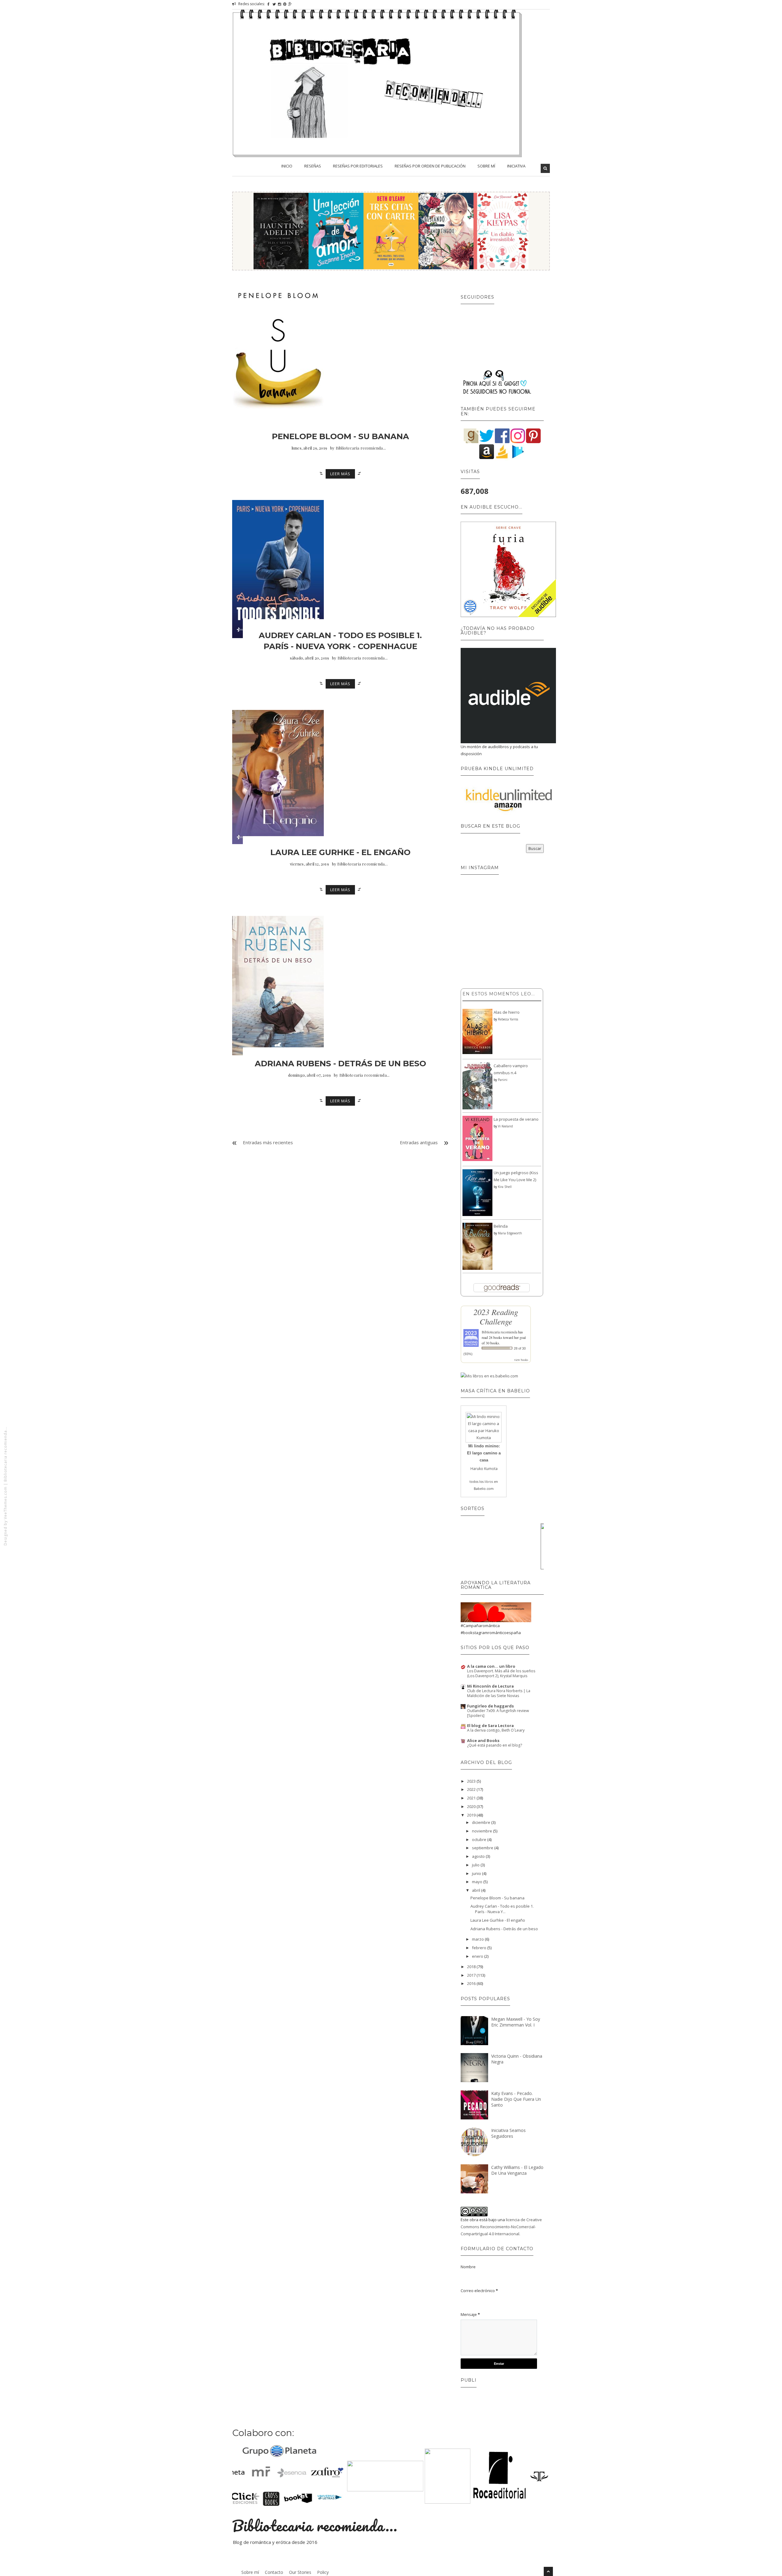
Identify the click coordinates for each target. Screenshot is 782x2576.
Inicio (287, 166)
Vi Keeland (505, 1126)
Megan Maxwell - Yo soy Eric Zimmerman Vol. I (516, 2022)
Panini (503, 1080)
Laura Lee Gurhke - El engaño (340, 852)
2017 (472, 1975)
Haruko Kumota (484, 1469)
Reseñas (313, 166)
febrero (480, 1948)
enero (478, 1956)
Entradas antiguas (419, 1142)
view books (521, 1360)
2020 (472, 1806)
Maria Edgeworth (510, 1233)
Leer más (340, 474)
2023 (472, 1781)
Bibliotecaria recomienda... (5, 1454)
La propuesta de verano (516, 1119)
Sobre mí (486, 166)
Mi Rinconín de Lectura (490, 1686)
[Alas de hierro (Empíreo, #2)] (477, 1031)
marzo (478, 1939)
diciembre (482, 1822)
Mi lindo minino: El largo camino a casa (484, 1453)
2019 (472, 1815)
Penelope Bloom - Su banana (340, 436)
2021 (472, 1798)
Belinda (501, 1226)
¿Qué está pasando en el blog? (495, 1745)
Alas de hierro (507, 1012)
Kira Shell (505, 1187)
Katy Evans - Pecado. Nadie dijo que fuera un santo (516, 2099)
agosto (479, 1856)
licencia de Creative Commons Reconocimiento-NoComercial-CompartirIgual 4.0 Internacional (501, 2227)
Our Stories (300, 2572)
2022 (472, 1789)
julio (476, 1865)
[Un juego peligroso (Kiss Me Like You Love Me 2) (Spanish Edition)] (477, 1192)
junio (477, 1873)
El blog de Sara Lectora (490, 1725)
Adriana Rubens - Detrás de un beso (340, 1064)
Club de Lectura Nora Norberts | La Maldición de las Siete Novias (499, 1693)
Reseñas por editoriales (358, 166)
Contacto (274, 2572)
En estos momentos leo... (499, 994)
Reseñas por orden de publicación (430, 166)
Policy (323, 2572)
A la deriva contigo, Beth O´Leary (496, 1730)
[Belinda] (477, 1246)
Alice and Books (483, 1740)
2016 (472, 1983)
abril (477, 1890)
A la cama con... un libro (491, 1666)
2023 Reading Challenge (496, 1316)
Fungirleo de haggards (490, 1706)
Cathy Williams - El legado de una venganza (517, 2170)
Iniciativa (516, 166)
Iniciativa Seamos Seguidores (508, 2133)
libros (489, 1482)
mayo (478, 1882)
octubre (480, 1839)
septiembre (483, 1848)
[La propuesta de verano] (477, 1138)
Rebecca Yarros (508, 1019)
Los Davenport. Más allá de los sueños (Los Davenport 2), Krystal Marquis (501, 1673)
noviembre (482, 1831)
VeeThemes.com (5, 1503)
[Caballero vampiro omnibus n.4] (477, 1086)
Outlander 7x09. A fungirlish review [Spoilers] (498, 1713)
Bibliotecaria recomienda (499, 1332)
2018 (472, 1967)
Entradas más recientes (268, 1142)
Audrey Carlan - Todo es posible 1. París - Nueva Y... (502, 1909)
